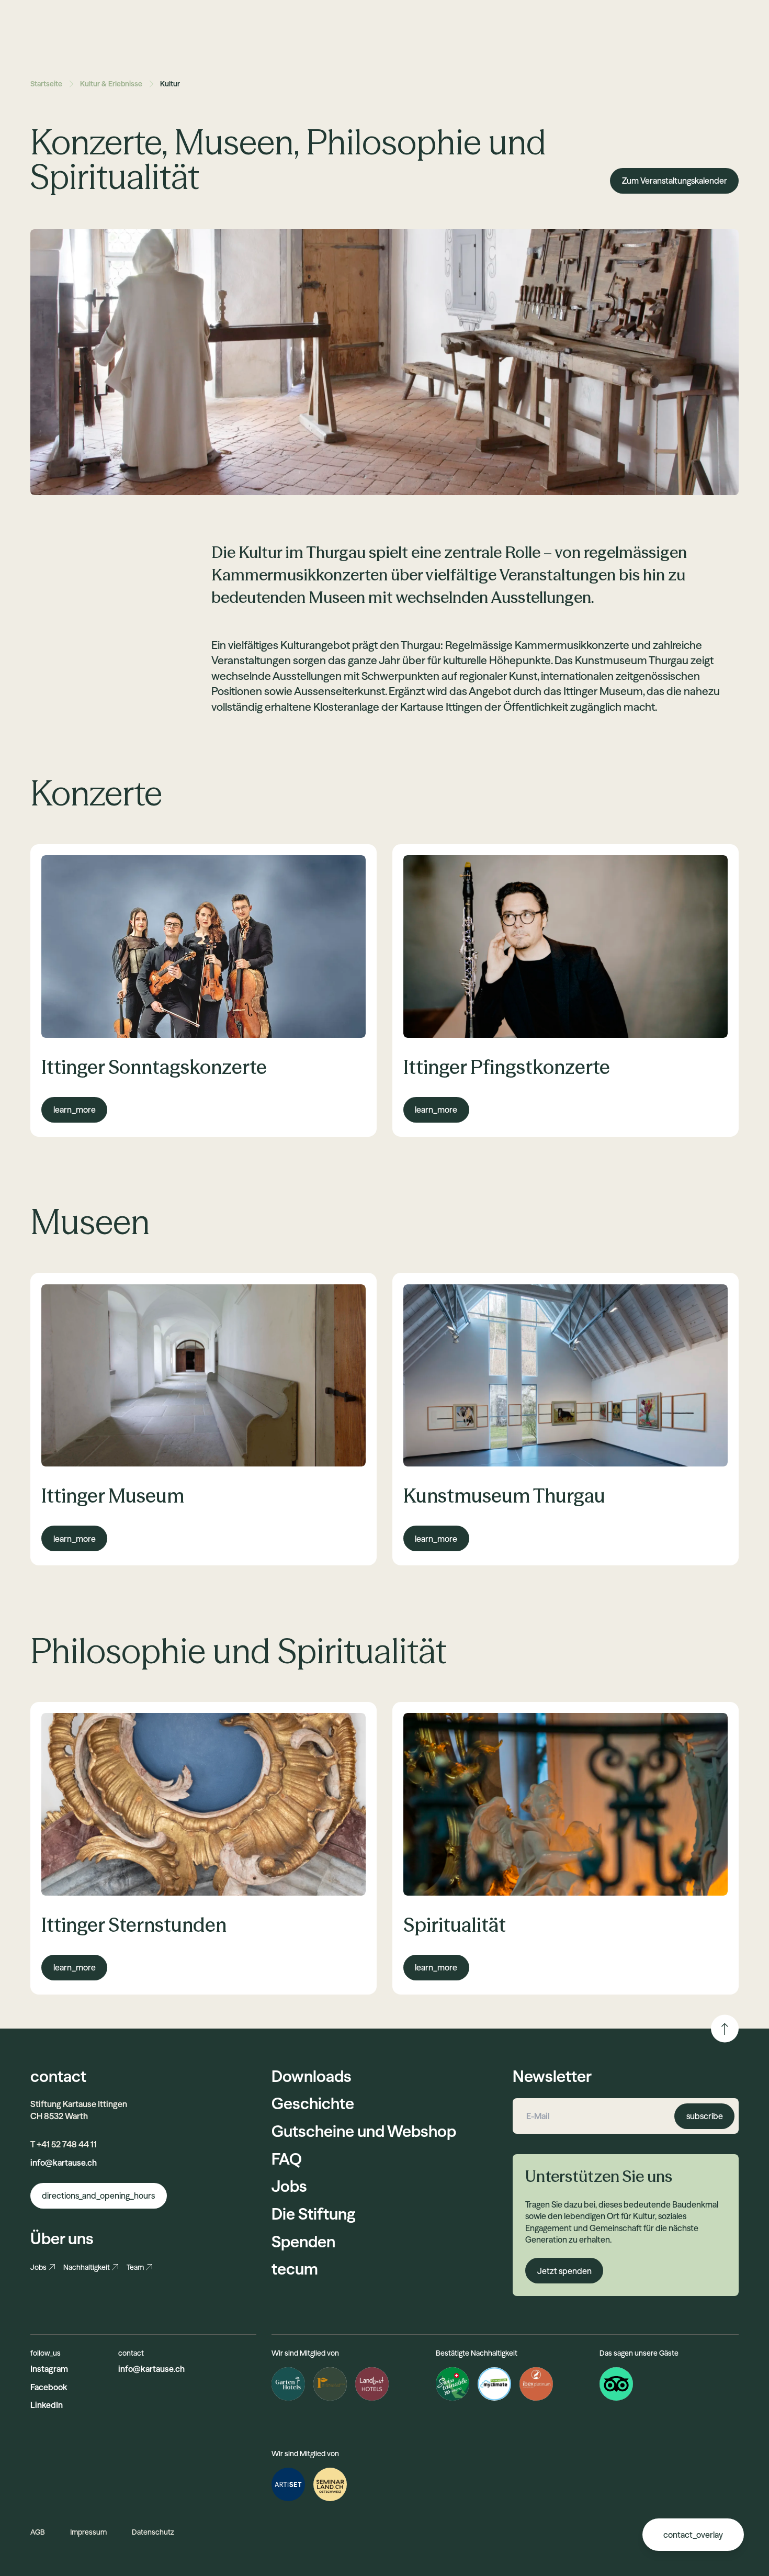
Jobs (38, 2267)
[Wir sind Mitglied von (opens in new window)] (288, 2484)
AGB (38, 2532)
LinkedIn (47, 2405)
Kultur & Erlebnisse (111, 84)
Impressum (88, 2532)
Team (135, 2267)
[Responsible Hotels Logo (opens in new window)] (330, 2384)
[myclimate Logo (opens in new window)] (494, 2384)
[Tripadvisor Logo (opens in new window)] (616, 2384)
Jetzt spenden (564, 2271)
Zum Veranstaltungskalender (675, 181)
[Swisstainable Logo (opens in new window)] (453, 2384)
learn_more (75, 1110)
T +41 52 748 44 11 (64, 2144)
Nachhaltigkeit (87, 2267)
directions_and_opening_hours (98, 2196)
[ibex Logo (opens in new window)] (536, 2384)
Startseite (46, 84)
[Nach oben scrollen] (725, 2029)
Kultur (170, 84)
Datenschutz (153, 2532)
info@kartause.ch (64, 2163)
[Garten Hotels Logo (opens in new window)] (288, 2384)
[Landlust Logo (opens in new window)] (372, 2384)
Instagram (49, 2369)
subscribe (705, 2116)
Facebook (49, 2387)
